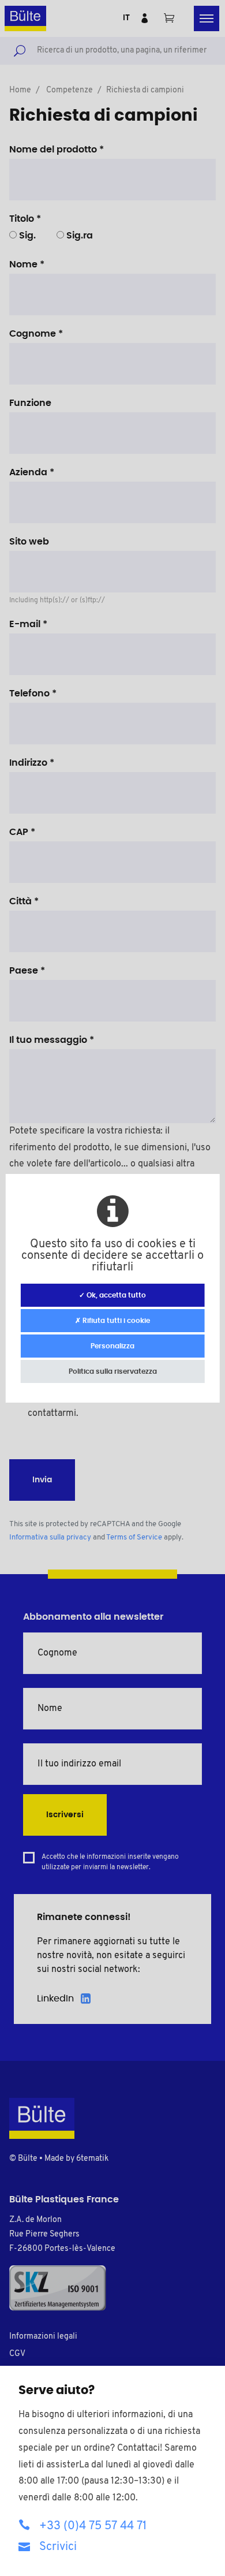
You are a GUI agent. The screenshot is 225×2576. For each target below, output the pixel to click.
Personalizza (112, 1346)
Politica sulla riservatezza (113, 1371)
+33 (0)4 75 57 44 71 (93, 2526)
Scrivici (58, 2547)
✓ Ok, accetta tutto (112, 1295)
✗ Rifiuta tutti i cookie (112, 1321)
